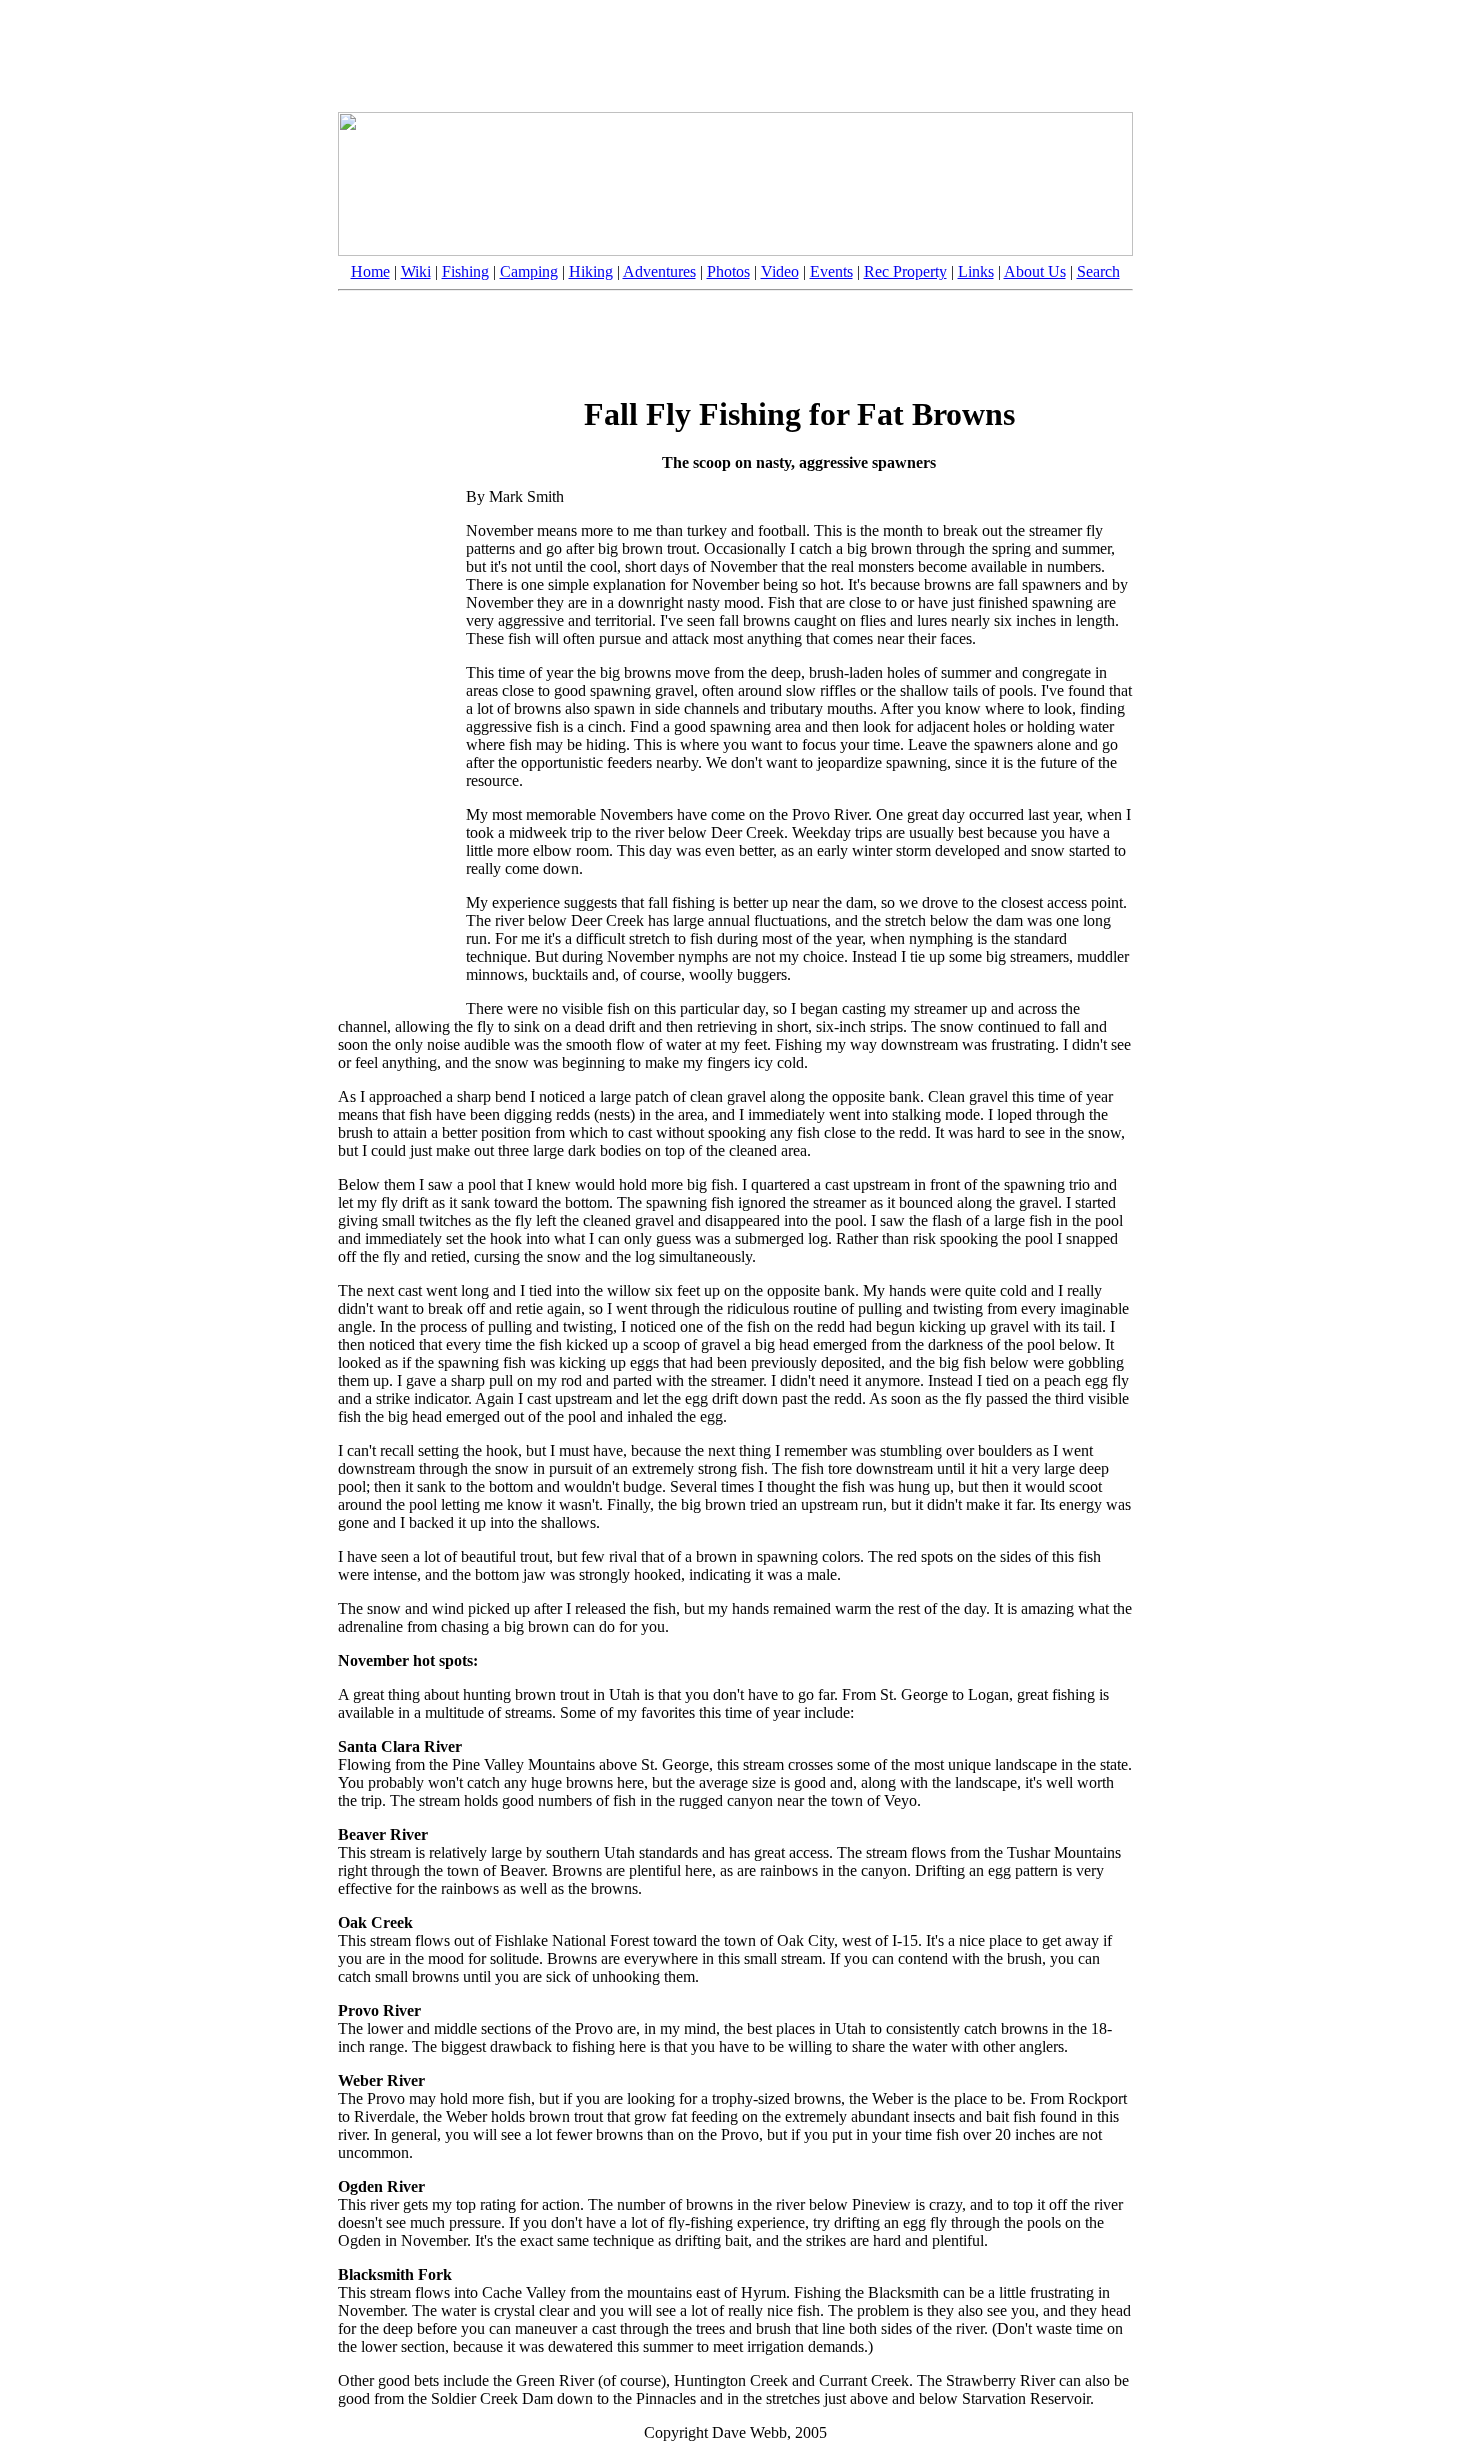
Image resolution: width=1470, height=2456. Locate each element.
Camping (529, 271)
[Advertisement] (735, 53)
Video (780, 271)
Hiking (591, 271)
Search (1098, 271)
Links (976, 271)
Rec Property (905, 271)
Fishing (465, 271)
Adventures (659, 271)
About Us (1035, 271)
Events (831, 271)
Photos (728, 271)
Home (370, 271)
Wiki (416, 271)
